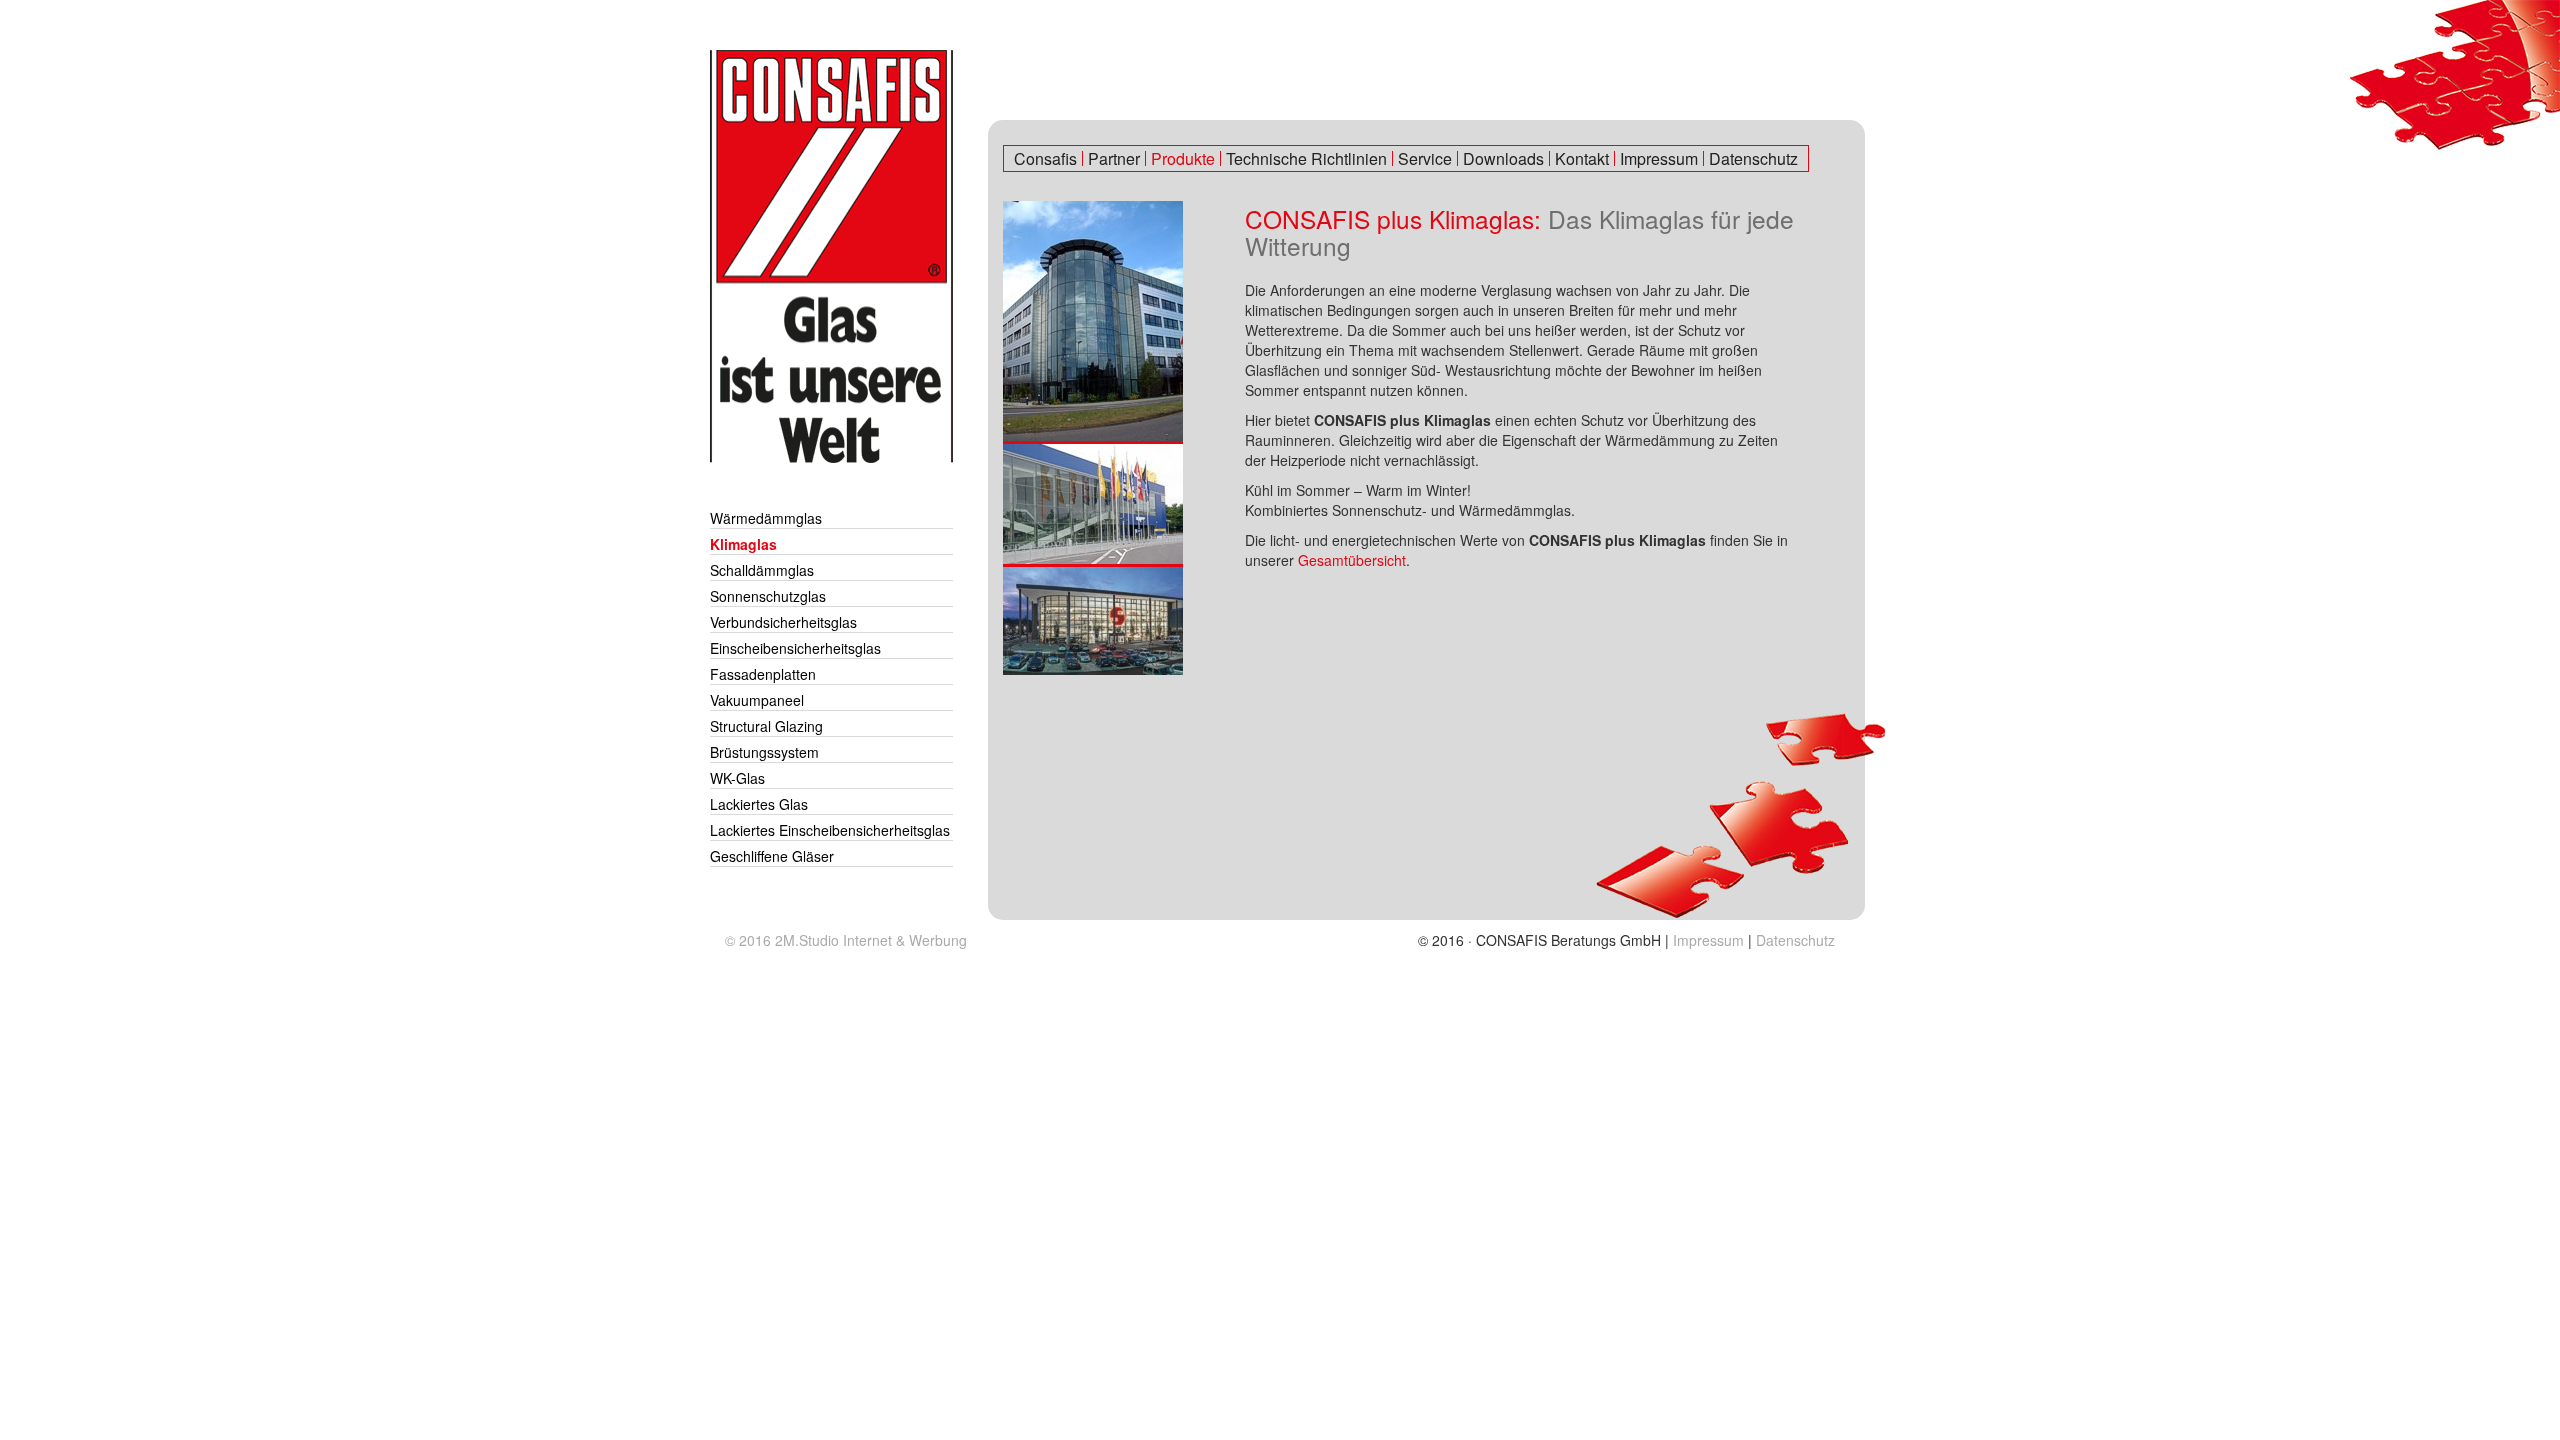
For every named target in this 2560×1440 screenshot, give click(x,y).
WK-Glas (737, 778)
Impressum (1659, 158)
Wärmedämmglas (766, 518)
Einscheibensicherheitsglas (795, 648)
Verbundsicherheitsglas (783, 622)
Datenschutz (1753, 158)
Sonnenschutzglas (768, 596)
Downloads (1503, 158)
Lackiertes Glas (759, 804)
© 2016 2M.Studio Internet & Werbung (846, 940)
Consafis (1045, 158)
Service (1425, 158)
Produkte (1183, 158)
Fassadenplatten (763, 674)
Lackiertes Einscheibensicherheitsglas (830, 830)
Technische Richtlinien (1306, 158)
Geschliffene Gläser (772, 856)
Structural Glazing (766, 726)
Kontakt (1582, 158)
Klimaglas (743, 544)
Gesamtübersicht (1352, 560)
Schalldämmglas (762, 570)
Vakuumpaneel (757, 700)
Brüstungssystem (764, 752)
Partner (1114, 158)
